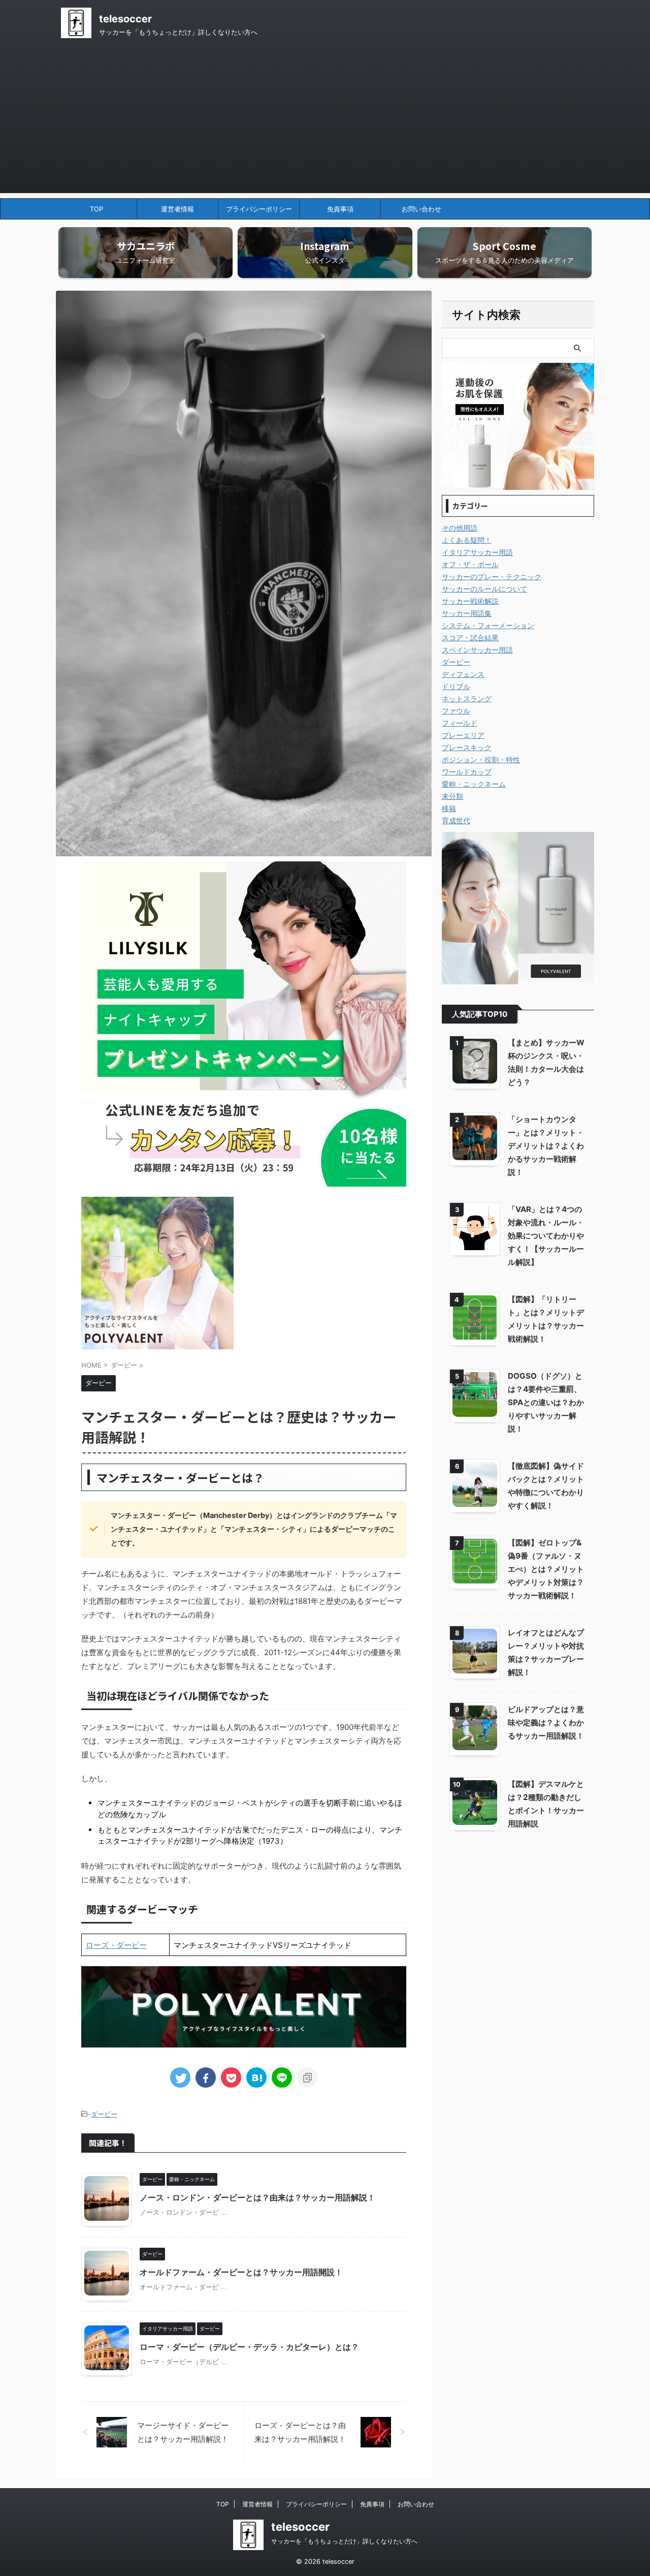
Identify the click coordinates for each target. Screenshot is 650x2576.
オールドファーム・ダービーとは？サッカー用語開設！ (241, 2272)
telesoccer (125, 19)
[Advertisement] (325, 122)
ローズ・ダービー (116, 1945)
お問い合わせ (421, 209)
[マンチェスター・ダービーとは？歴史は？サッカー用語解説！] (256, 2077)
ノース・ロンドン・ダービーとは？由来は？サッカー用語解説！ (257, 2197)
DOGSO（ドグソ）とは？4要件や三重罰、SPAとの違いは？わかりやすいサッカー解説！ (546, 1402)
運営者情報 (177, 209)
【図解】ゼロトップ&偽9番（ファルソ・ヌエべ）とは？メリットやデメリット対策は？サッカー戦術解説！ (546, 1569)
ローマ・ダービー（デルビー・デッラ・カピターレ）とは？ (249, 2347)
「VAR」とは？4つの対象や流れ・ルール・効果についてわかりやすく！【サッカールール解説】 (546, 1236)
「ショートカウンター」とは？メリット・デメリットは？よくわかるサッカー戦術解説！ (546, 1146)
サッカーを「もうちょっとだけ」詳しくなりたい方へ (344, 2541)
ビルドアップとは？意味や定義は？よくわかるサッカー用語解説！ (546, 1722)
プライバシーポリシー (259, 209)
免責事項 (340, 209)
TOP (96, 209)
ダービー (104, 2114)
